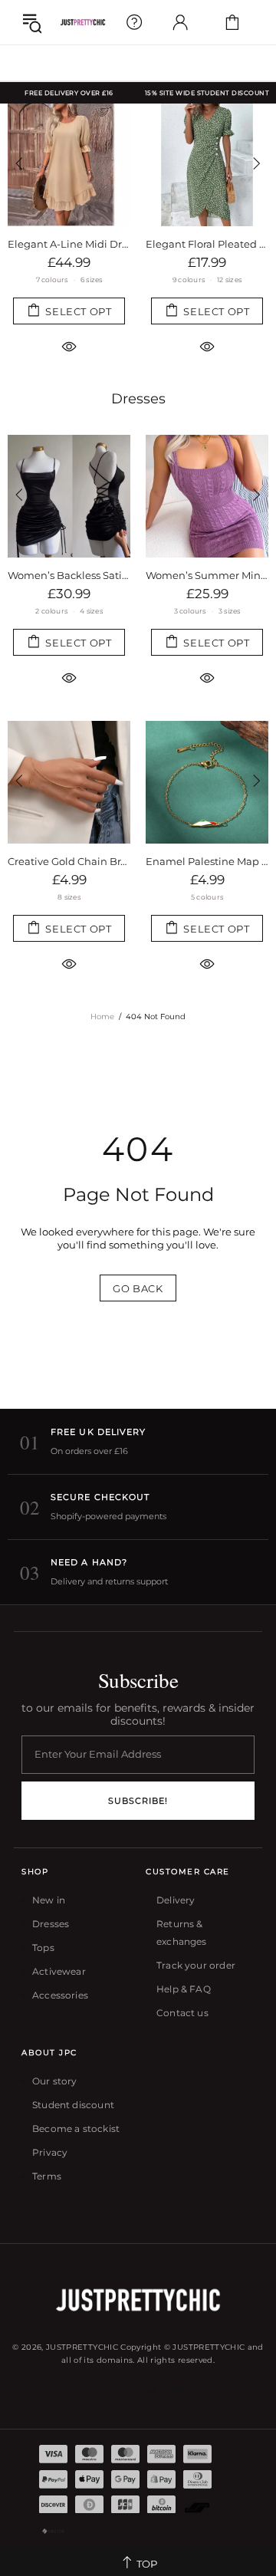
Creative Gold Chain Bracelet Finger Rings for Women (69, 861)
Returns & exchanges (182, 1933)
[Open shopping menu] (32, 22)
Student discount (73, 2105)
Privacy (50, 2152)
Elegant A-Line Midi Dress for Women (69, 244)
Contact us (182, 2013)
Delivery (176, 1900)
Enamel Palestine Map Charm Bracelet (207, 861)
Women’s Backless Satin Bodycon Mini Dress (69, 575)
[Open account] (180, 22)
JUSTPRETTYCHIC (83, 22)
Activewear (59, 1971)
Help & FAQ (184, 1989)
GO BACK (138, 1288)
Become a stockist (76, 2129)
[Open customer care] (134, 22)
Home (102, 1017)
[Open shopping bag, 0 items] (232, 22)
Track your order (196, 1965)
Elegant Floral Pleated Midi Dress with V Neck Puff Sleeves (207, 244)
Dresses (138, 399)
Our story (55, 2081)
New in (49, 1900)
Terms (47, 2176)
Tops (43, 1948)
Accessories (60, 1995)
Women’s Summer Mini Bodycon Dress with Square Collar (207, 575)
